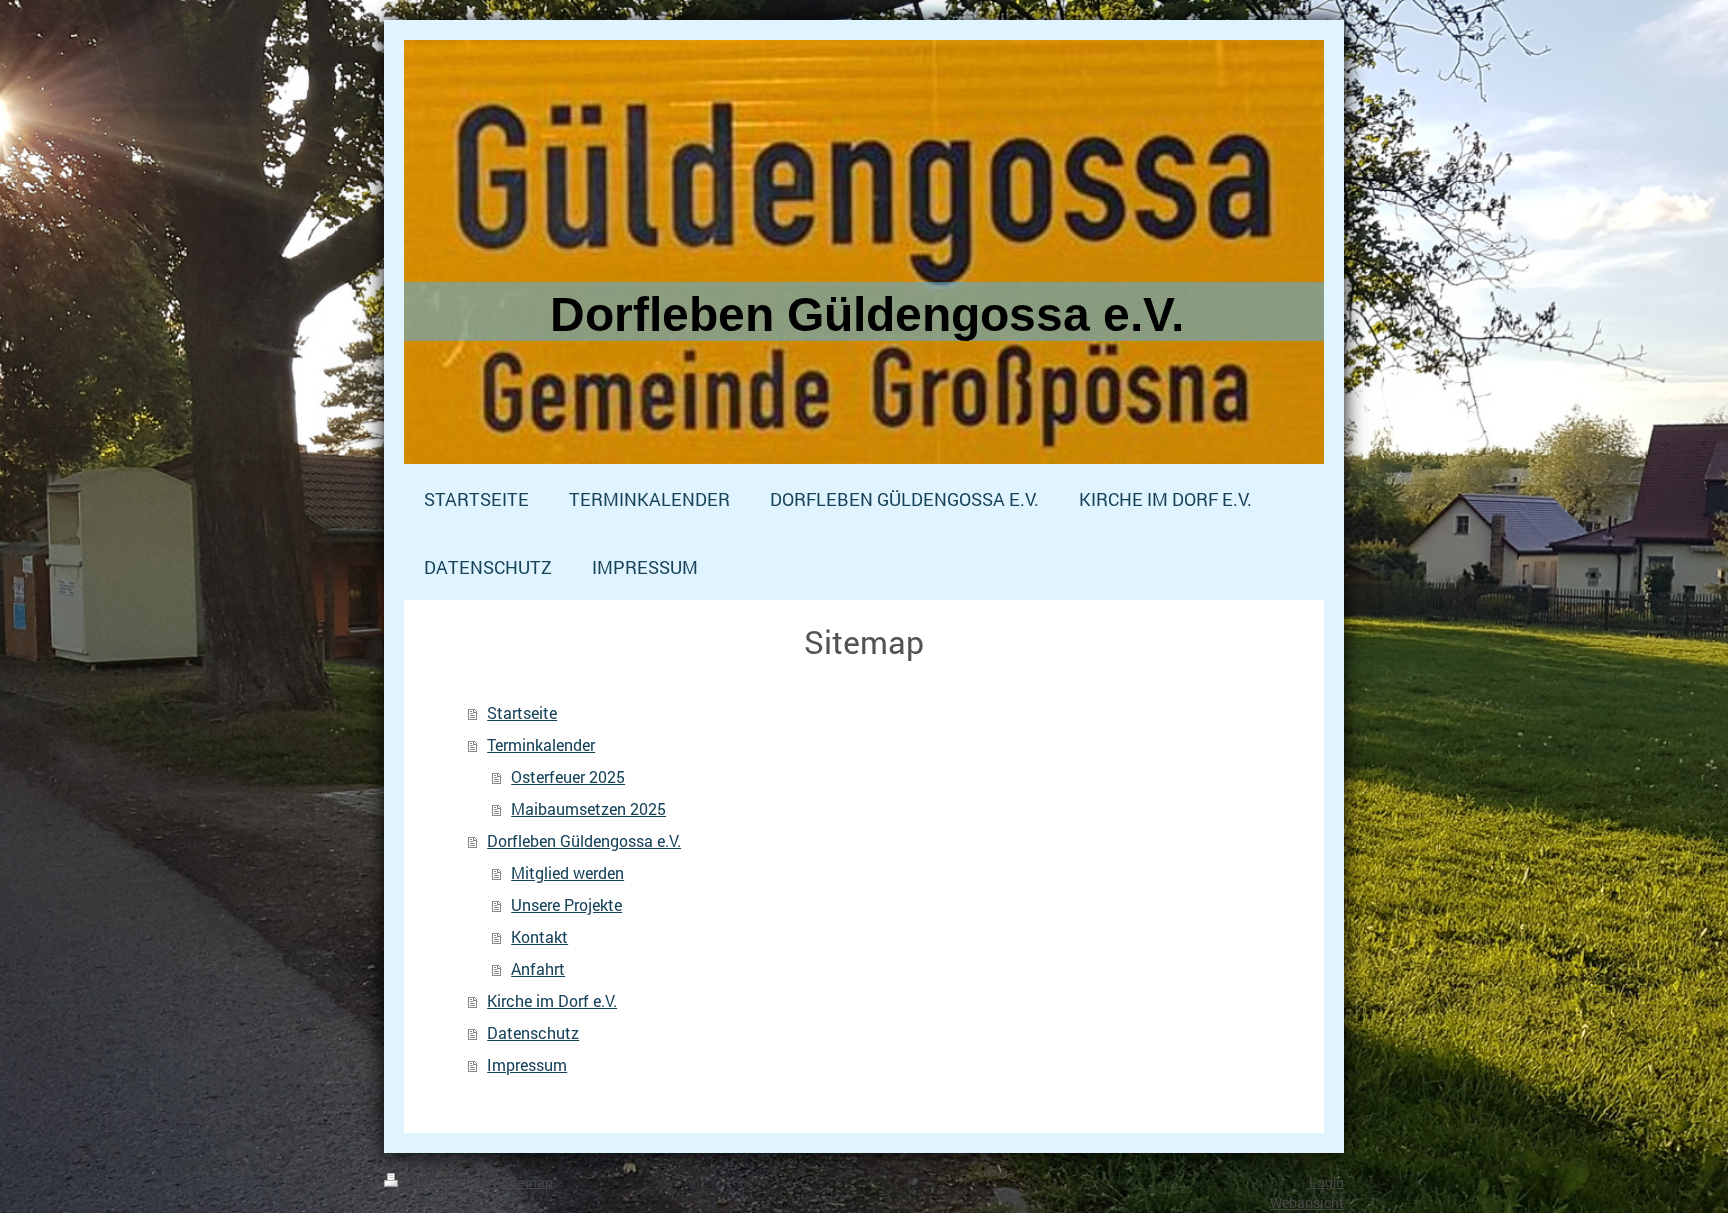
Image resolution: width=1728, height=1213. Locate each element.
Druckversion (447, 1182)
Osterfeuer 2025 (568, 776)
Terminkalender (541, 744)
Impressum (527, 1064)
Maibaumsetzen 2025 (588, 808)
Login (1326, 1182)
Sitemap (527, 1182)
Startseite (522, 712)
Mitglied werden (567, 872)
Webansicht (1307, 1202)
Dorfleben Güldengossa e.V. (584, 840)
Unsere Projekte (566, 904)
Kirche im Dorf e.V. (552, 1000)
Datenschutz (533, 1032)
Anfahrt (538, 968)
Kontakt (539, 936)
